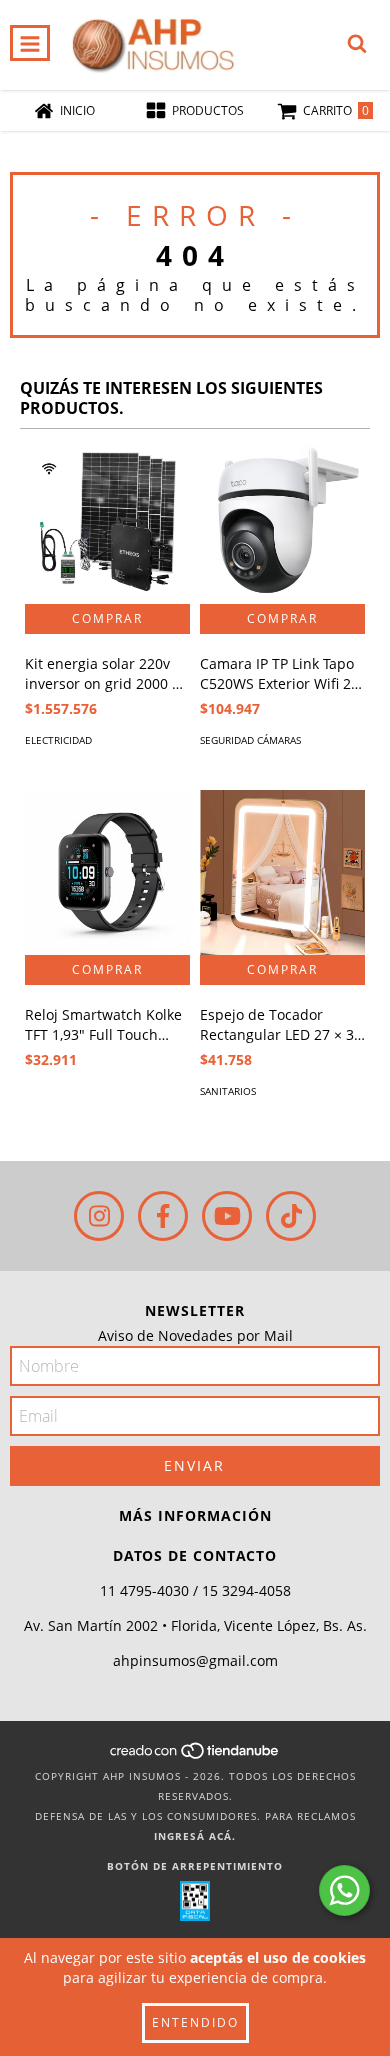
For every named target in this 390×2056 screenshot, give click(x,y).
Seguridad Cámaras (250, 740)
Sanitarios (228, 1091)
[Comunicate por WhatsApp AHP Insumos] (344, 1890)
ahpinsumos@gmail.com (195, 1660)
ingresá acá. (195, 1836)
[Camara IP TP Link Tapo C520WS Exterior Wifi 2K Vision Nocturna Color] (282, 521)
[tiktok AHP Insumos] (291, 1216)
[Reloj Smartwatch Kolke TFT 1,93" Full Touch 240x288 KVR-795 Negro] (107, 872)
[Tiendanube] (195, 1756)
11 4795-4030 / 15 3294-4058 (195, 1590)
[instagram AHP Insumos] (99, 1216)
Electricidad (58, 740)
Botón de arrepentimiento (195, 1866)
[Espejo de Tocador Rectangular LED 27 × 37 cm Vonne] (282, 872)
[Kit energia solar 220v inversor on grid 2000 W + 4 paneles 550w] (107, 521)
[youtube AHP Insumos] (227, 1216)
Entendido (195, 2022)
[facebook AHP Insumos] (163, 1216)
